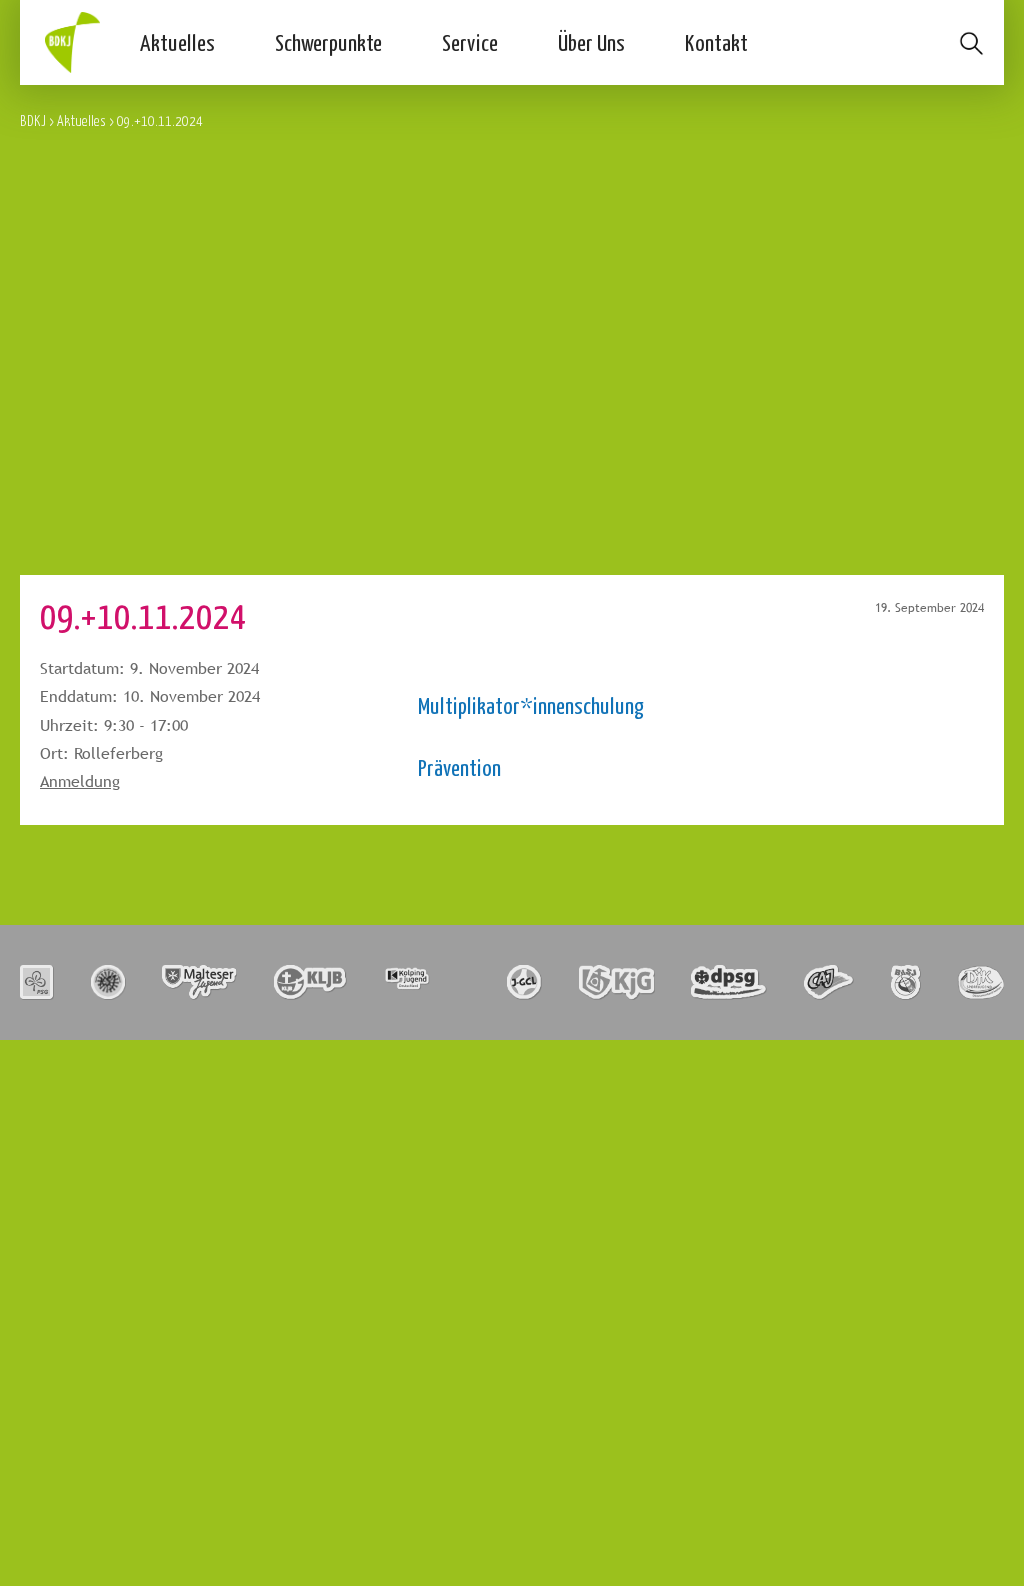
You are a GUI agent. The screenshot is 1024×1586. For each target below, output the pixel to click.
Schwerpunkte (328, 42)
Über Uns (591, 42)
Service (470, 42)
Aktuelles (177, 42)
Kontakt (716, 42)
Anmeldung (80, 781)
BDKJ (33, 120)
